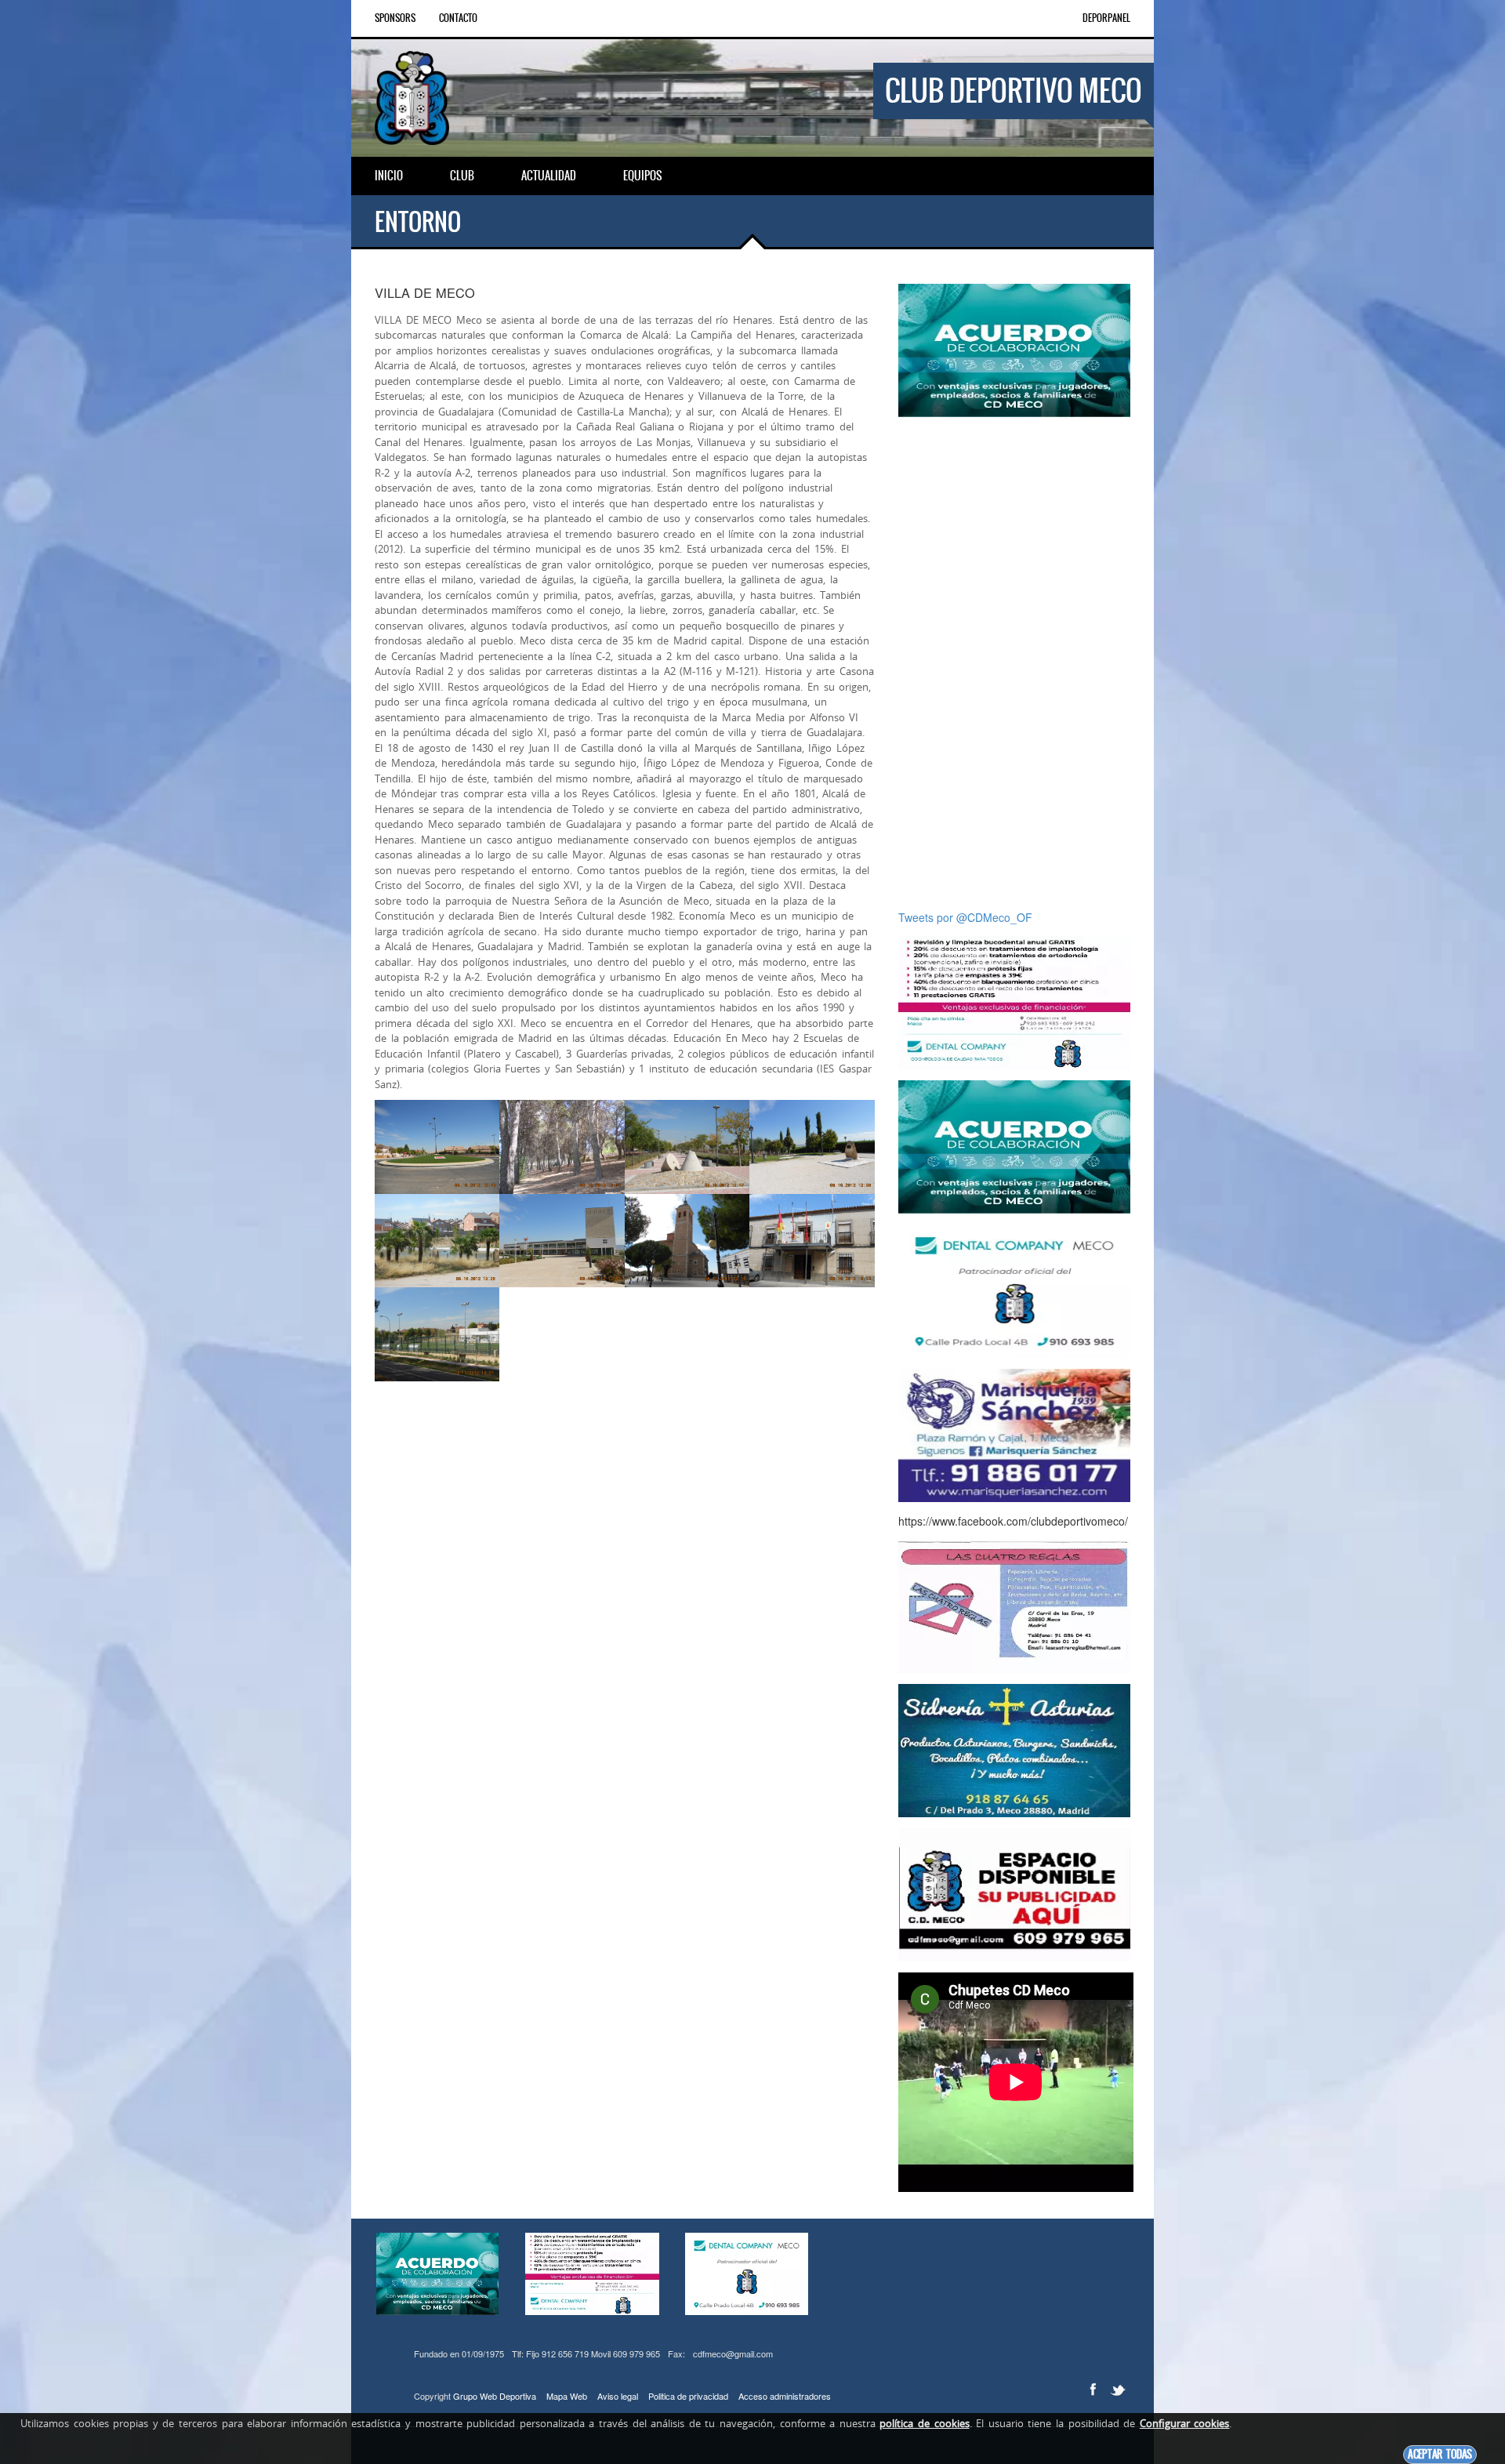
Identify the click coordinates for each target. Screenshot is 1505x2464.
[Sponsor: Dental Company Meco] (1014, 349)
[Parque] (562, 1147)
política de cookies (924, 2423)
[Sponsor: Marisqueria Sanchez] (1014, 1434)
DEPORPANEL (1106, 18)
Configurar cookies (1185, 2423)
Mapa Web (567, 2396)
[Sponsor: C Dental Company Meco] (1014, 1290)
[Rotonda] (437, 1147)
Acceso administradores (785, 2396)
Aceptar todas (1440, 2454)
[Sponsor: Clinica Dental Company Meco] (1014, 1001)
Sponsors (395, 18)
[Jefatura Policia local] (812, 1241)
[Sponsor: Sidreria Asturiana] (1014, 1749)
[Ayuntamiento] (562, 1241)
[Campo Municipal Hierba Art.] (437, 1334)
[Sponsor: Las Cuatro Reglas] (1014, 1605)
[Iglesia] (687, 1241)
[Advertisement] (1014, 663)
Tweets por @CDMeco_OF (965, 917)
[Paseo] (687, 1147)
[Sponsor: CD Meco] (1014, 1893)
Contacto (458, 18)
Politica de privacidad (688, 2396)
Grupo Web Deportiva (495, 2396)
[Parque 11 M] (812, 1147)
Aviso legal (618, 2396)
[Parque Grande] (437, 1241)
